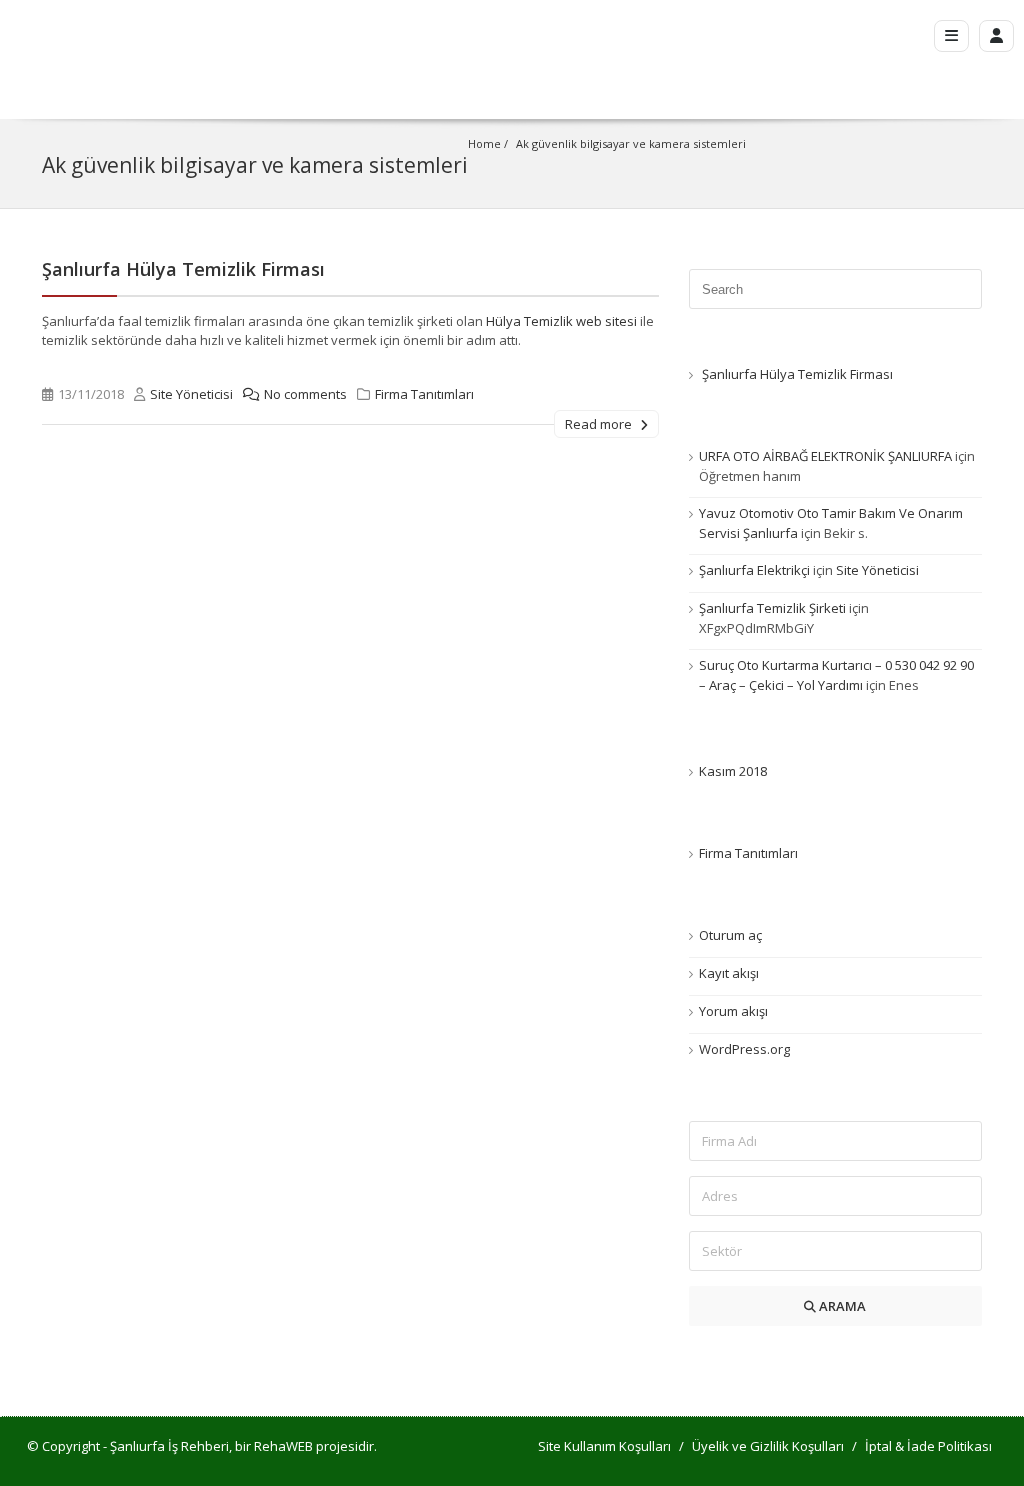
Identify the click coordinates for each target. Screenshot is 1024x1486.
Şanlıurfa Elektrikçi (754, 570)
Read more (600, 424)
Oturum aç (730, 935)
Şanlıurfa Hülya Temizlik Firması (183, 269)
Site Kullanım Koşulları (604, 1446)
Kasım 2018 (733, 771)
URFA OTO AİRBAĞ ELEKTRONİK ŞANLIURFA (825, 456)
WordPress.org (744, 1049)
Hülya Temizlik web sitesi (561, 321)
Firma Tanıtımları (424, 394)
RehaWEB (283, 1446)
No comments (305, 394)
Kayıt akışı (729, 973)
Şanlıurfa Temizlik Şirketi (772, 608)
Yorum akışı (733, 1011)
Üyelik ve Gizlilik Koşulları (768, 1446)
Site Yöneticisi (191, 394)
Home (484, 143)
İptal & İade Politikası (928, 1446)
